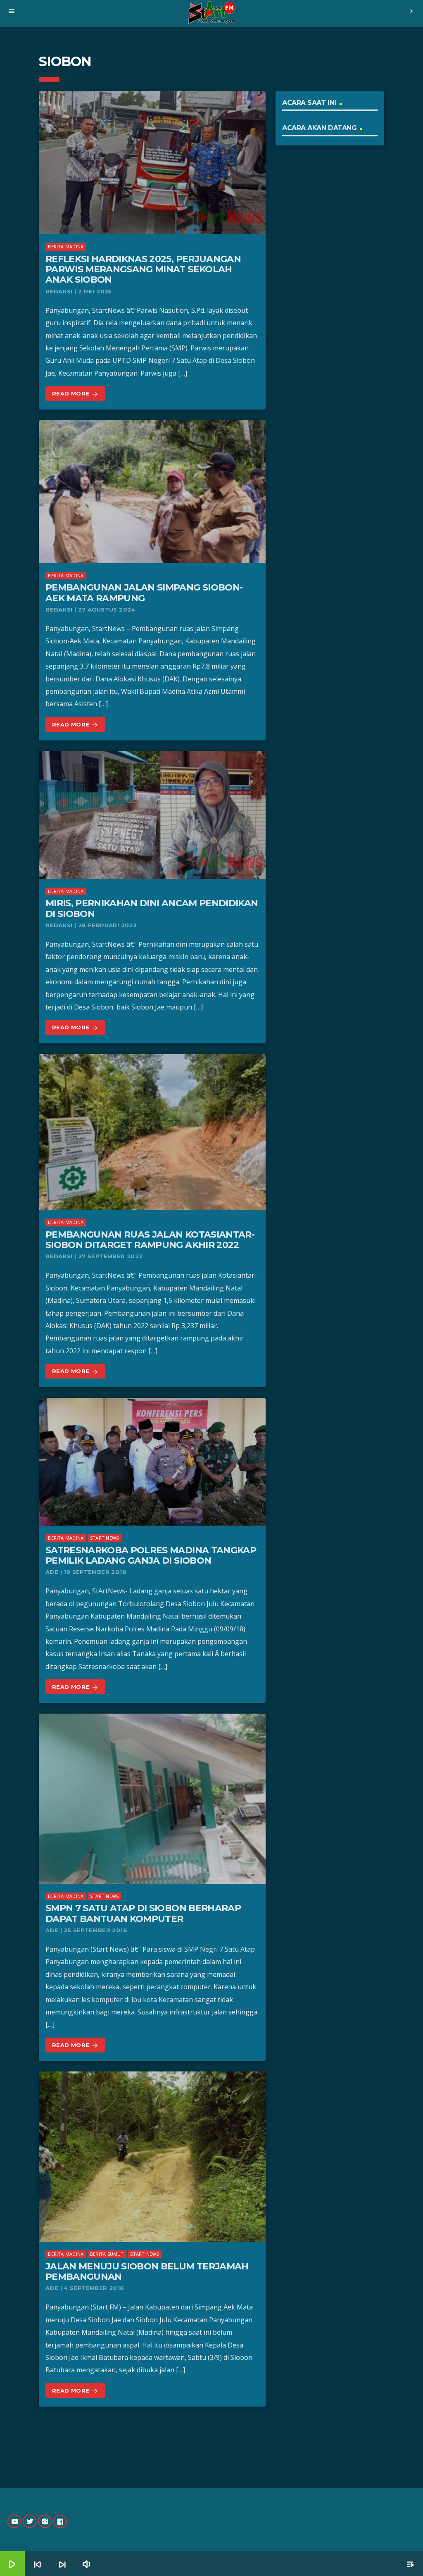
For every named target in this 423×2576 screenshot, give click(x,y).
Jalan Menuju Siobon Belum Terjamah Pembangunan (147, 2271)
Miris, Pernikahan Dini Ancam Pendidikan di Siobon (152, 908)
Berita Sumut (107, 2254)
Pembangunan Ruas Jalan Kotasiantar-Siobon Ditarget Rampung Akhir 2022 (150, 1240)
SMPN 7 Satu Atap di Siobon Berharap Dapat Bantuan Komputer (143, 1913)
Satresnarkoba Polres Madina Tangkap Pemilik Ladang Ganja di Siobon (151, 1555)
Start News (104, 1538)
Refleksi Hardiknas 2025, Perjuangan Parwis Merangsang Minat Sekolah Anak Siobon (143, 269)
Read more (75, 394)
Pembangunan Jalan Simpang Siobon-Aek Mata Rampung (144, 593)
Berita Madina (66, 246)
